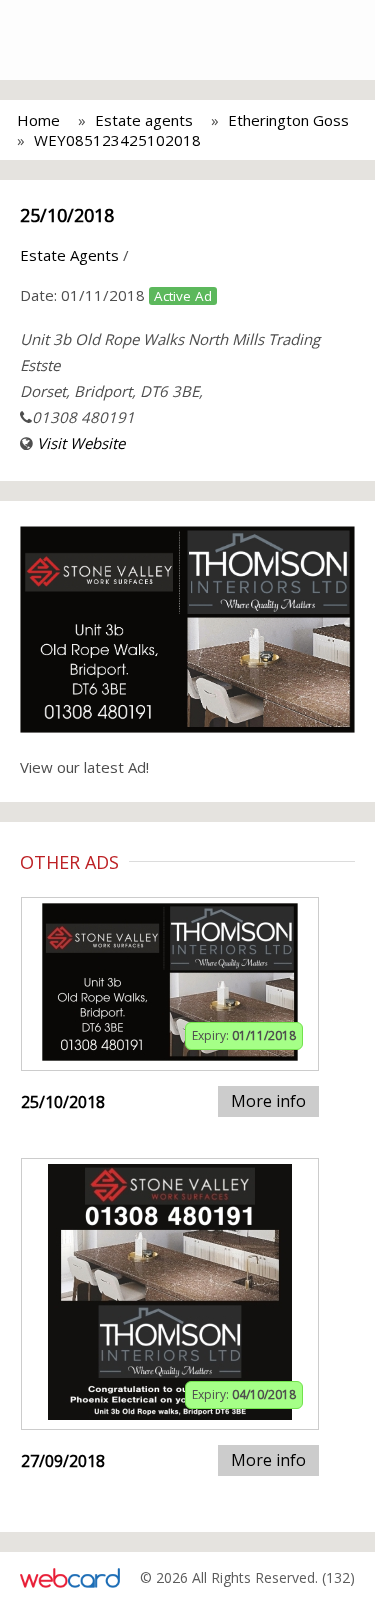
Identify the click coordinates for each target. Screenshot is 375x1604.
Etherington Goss (288, 120)
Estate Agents (69, 255)
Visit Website (81, 443)
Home (38, 120)
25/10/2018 (67, 215)
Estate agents (144, 120)
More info (268, 1101)
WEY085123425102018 (117, 140)
